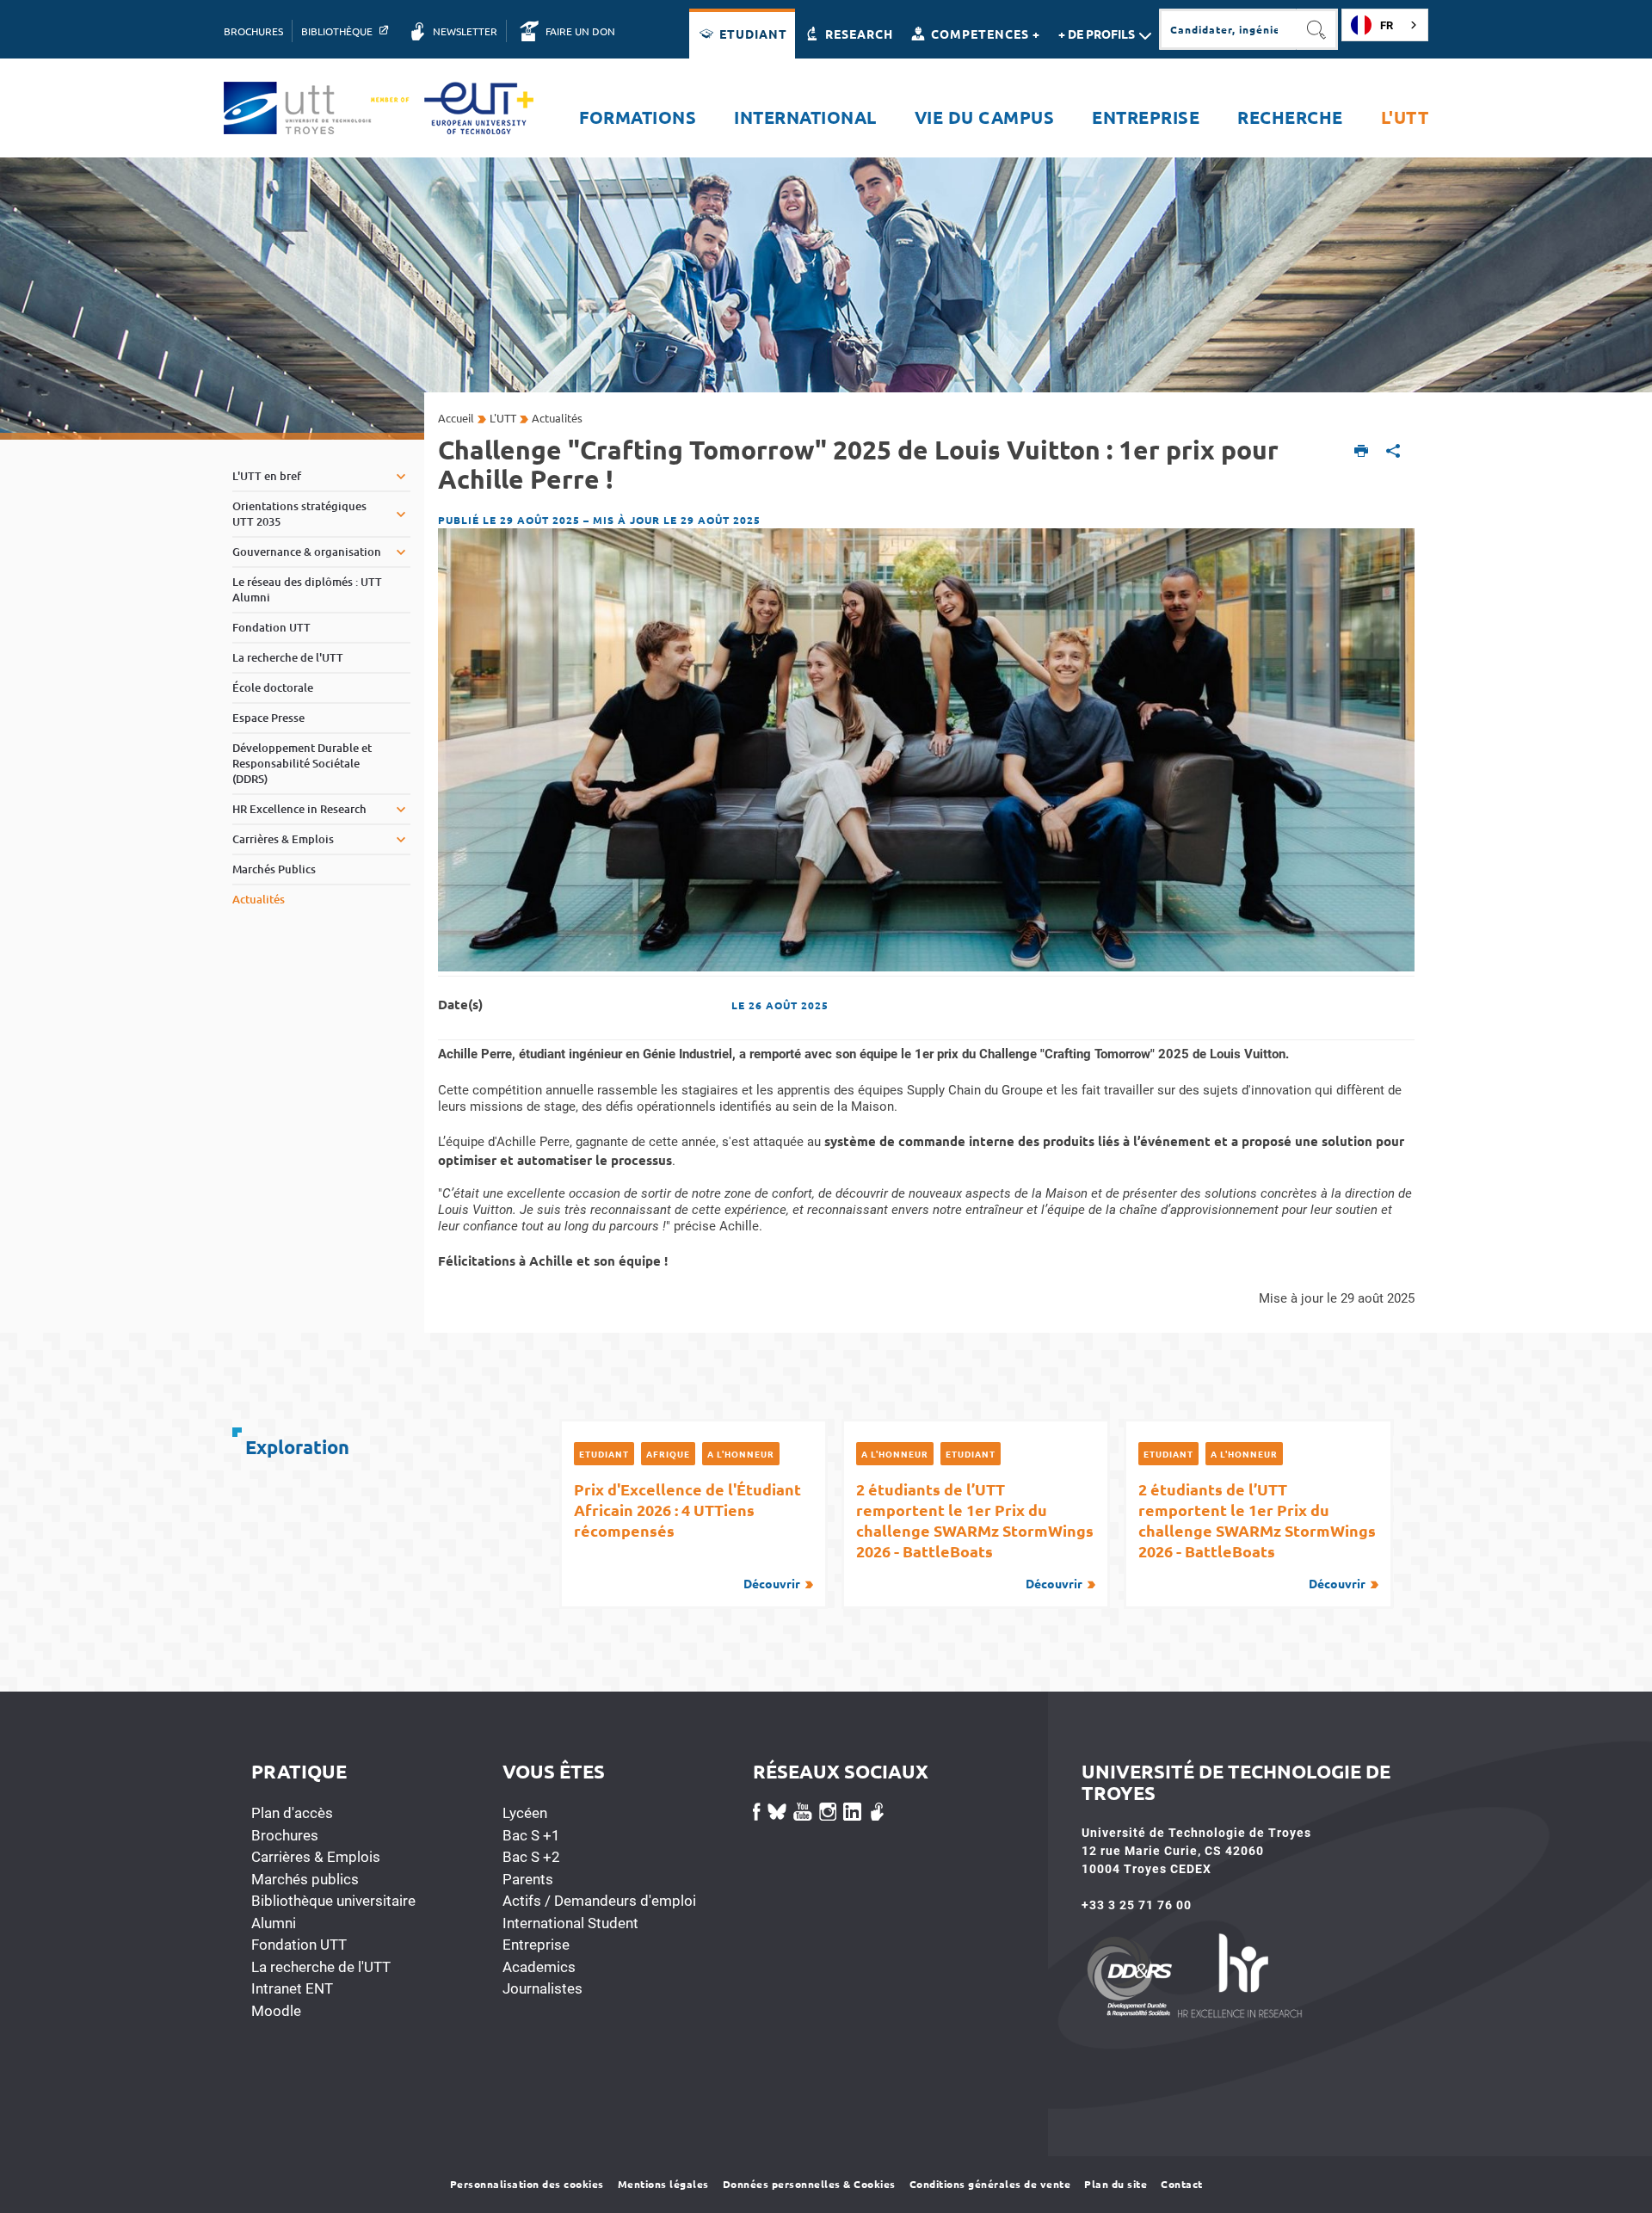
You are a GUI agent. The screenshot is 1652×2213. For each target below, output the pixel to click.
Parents (528, 1879)
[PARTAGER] (1393, 452)
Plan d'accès (292, 1813)
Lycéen (525, 1813)
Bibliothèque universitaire (333, 1901)
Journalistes (542, 1988)
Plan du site (1116, 2184)
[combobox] (1385, 25)
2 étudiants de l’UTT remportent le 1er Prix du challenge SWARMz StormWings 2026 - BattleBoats (975, 1535)
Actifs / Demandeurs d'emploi (599, 1901)
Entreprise (536, 1945)
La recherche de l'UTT (321, 1967)
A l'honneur (741, 1454)
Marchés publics (305, 1879)
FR (1387, 25)
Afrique (668, 1454)
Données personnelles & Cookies (809, 2184)
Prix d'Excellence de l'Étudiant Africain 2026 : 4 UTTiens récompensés (687, 1535)
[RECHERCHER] (1317, 29)
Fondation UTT (299, 1945)
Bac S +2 (531, 1857)
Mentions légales (663, 2184)
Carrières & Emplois (316, 1857)
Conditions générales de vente (990, 2184)
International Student (570, 1923)
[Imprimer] (1362, 452)
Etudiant (604, 1454)
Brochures (285, 1835)
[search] (1228, 29)
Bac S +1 (531, 1835)
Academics (539, 1967)
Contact (1182, 2184)
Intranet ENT (292, 1988)
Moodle (276, 2011)
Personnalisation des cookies (527, 2184)
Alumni (274, 1923)
